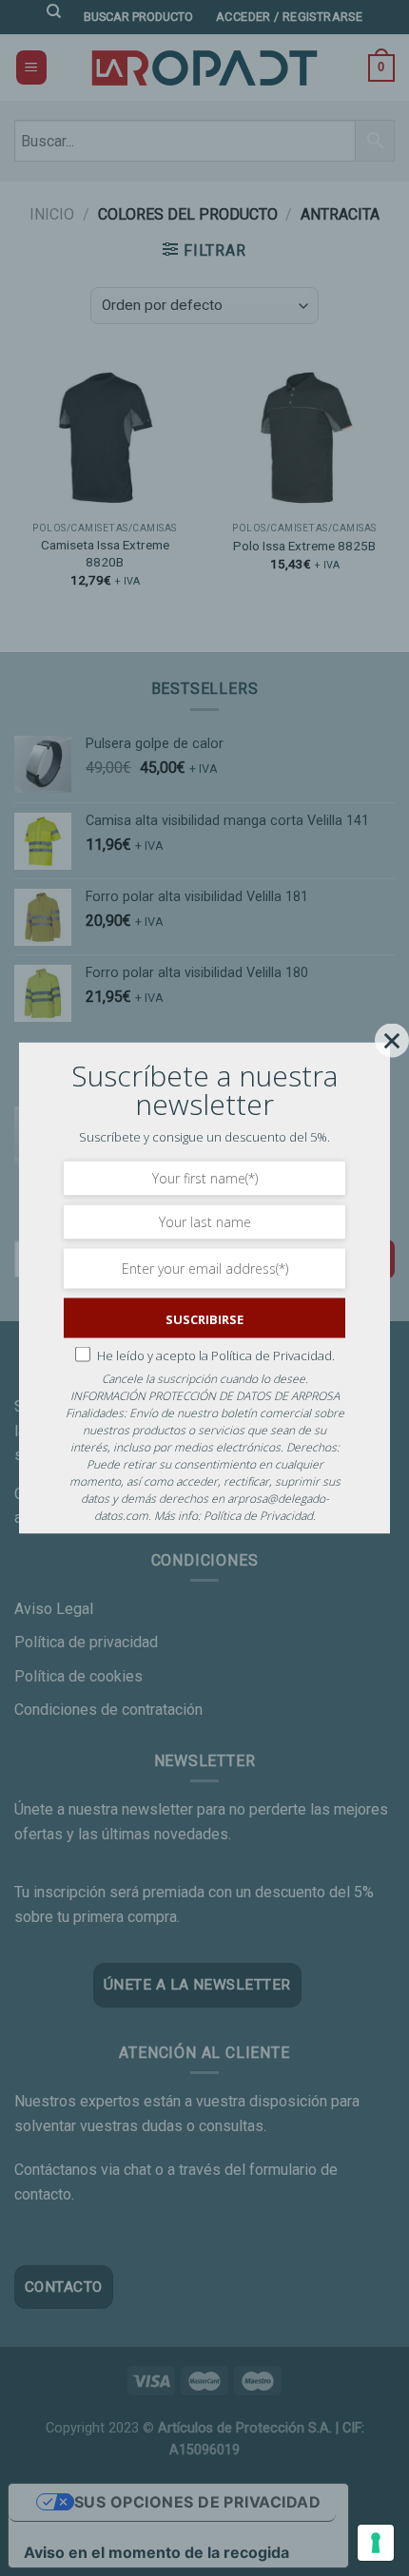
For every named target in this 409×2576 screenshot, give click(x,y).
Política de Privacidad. (273, 1355)
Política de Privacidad (258, 1516)
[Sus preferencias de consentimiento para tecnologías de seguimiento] (376, 2543)
